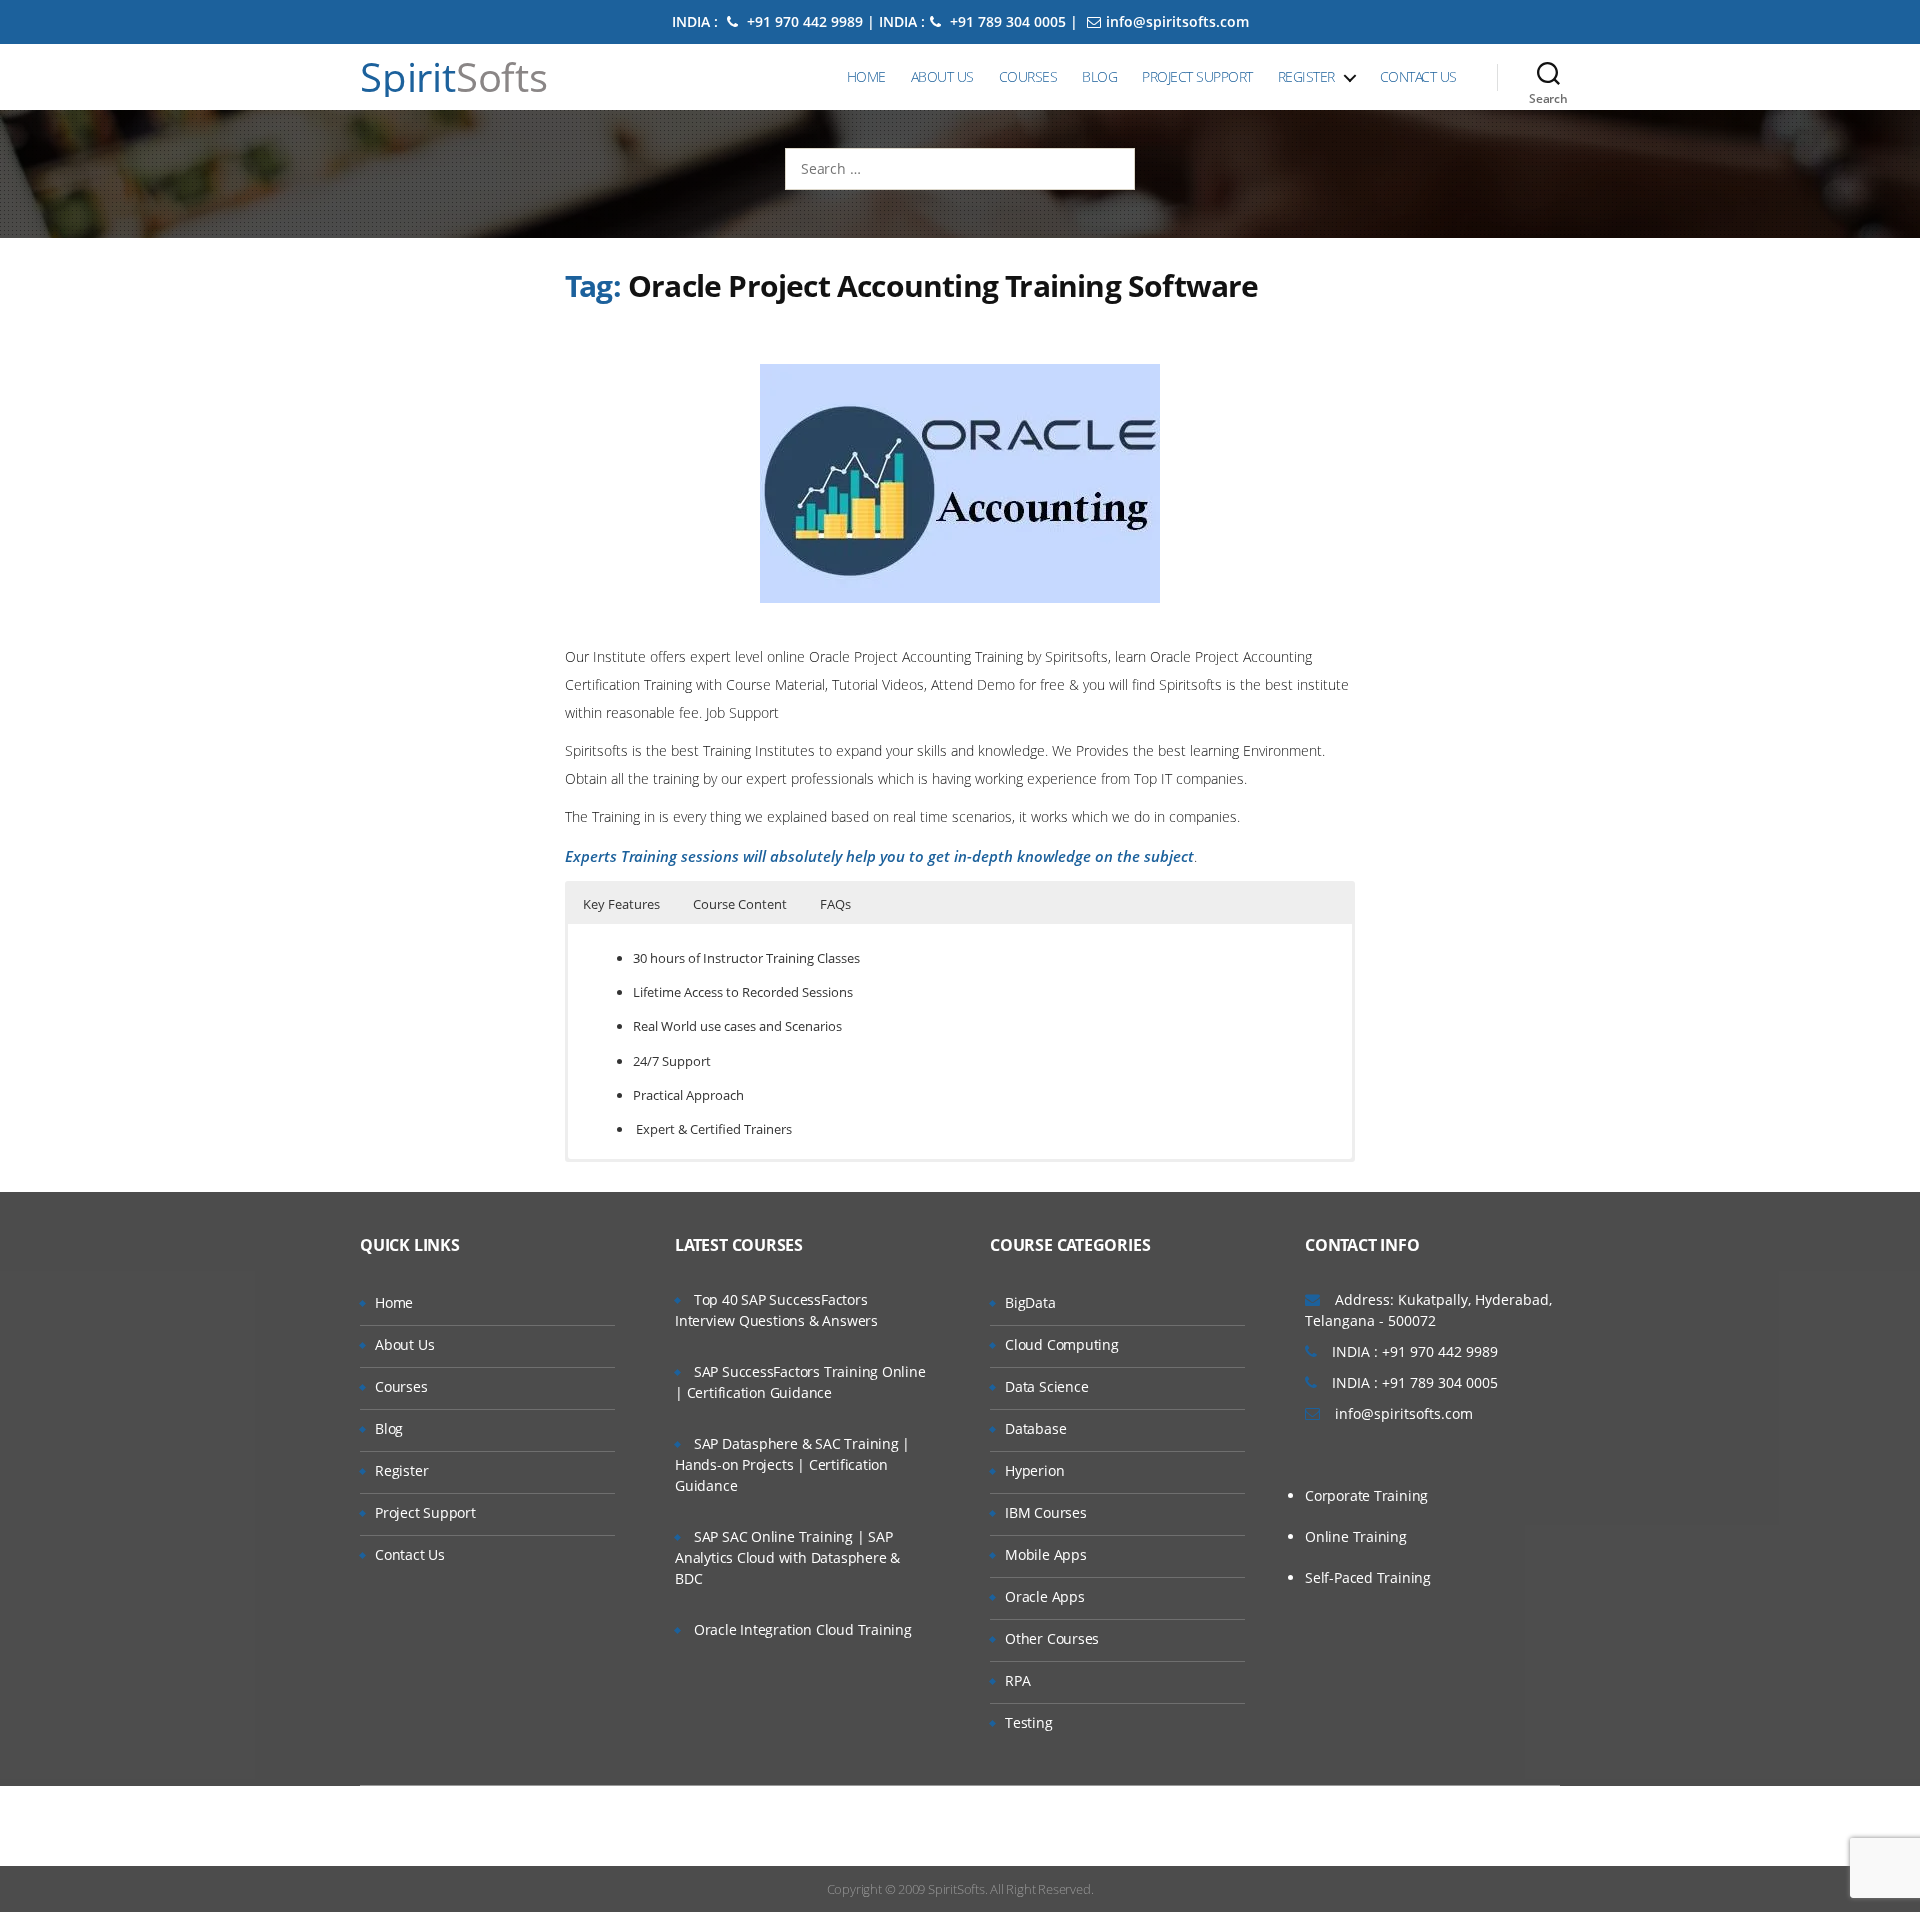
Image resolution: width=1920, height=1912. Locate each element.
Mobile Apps (1046, 1554)
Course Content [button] (740, 904)
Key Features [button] (621, 904)
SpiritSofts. (957, 1889)
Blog (1099, 76)
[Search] (1548, 77)
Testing (1029, 1722)
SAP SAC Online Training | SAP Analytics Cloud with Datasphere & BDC (787, 1557)
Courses (1028, 76)
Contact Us (1418, 76)
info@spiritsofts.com (1177, 21)
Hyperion (1034, 1470)
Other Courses (1052, 1638)
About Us (942, 76)
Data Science (1046, 1386)
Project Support (1197, 76)
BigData (1030, 1302)
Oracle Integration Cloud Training (803, 1629)
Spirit (454, 77)
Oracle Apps (1045, 1596)
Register (1306, 76)
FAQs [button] (835, 904)
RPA (1017, 1680)
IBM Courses (1046, 1512)
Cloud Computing (1062, 1344)
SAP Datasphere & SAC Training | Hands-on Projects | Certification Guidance (792, 1464)
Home (866, 76)
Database (1035, 1428)
